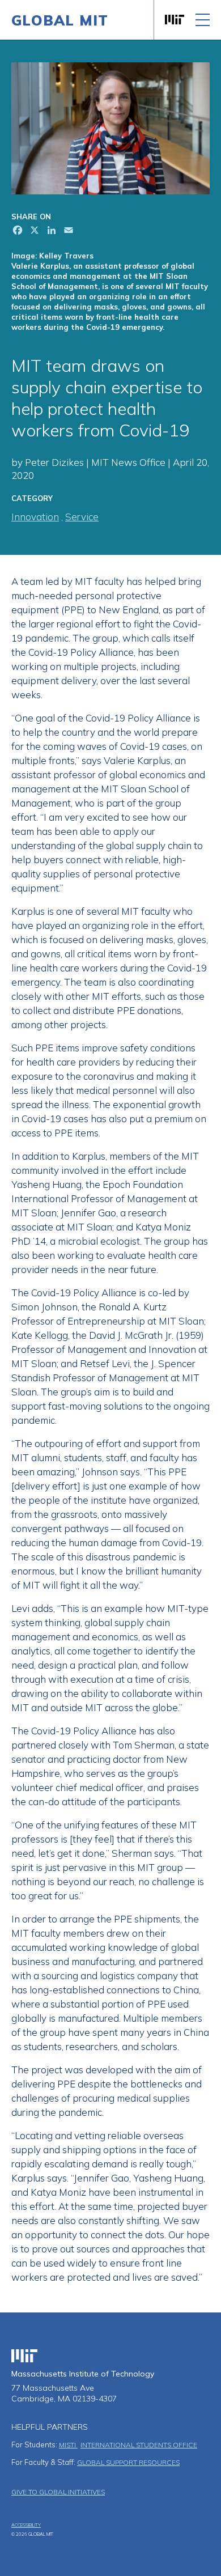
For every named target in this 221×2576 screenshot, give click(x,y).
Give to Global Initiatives (58, 2492)
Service (82, 517)
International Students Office (139, 2445)
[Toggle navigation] (203, 20)
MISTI (68, 2445)
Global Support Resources (128, 2462)
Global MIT (60, 20)
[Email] (67, 232)
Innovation (35, 517)
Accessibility (26, 2525)
